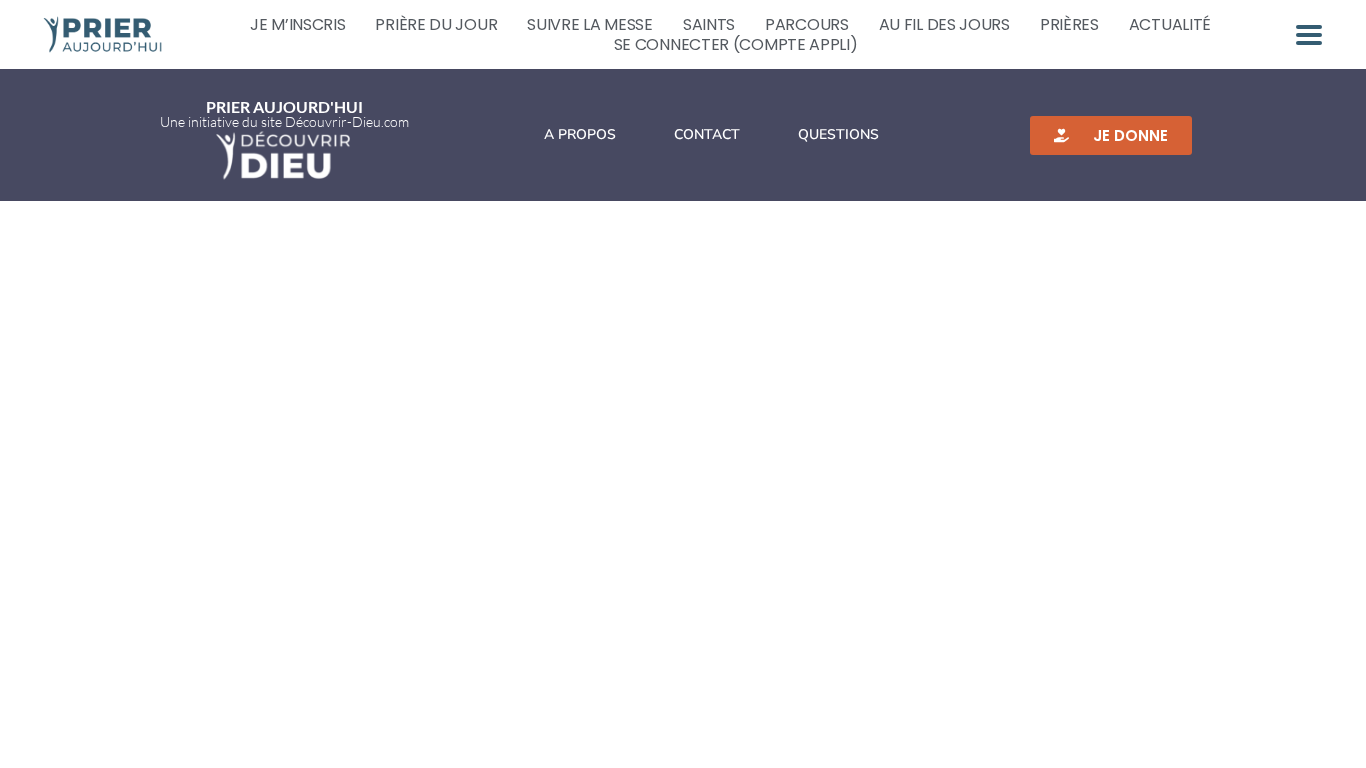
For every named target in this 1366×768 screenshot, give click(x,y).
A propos (580, 134)
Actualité (1170, 25)
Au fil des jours (944, 25)
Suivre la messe (590, 25)
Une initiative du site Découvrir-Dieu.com (284, 121)
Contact (707, 134)
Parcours (807, 25)
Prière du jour (436, 25)
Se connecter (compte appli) (736, 45)
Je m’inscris (297, 25)
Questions (838, 134)
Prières (1069, 25)
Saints (709, 25)
